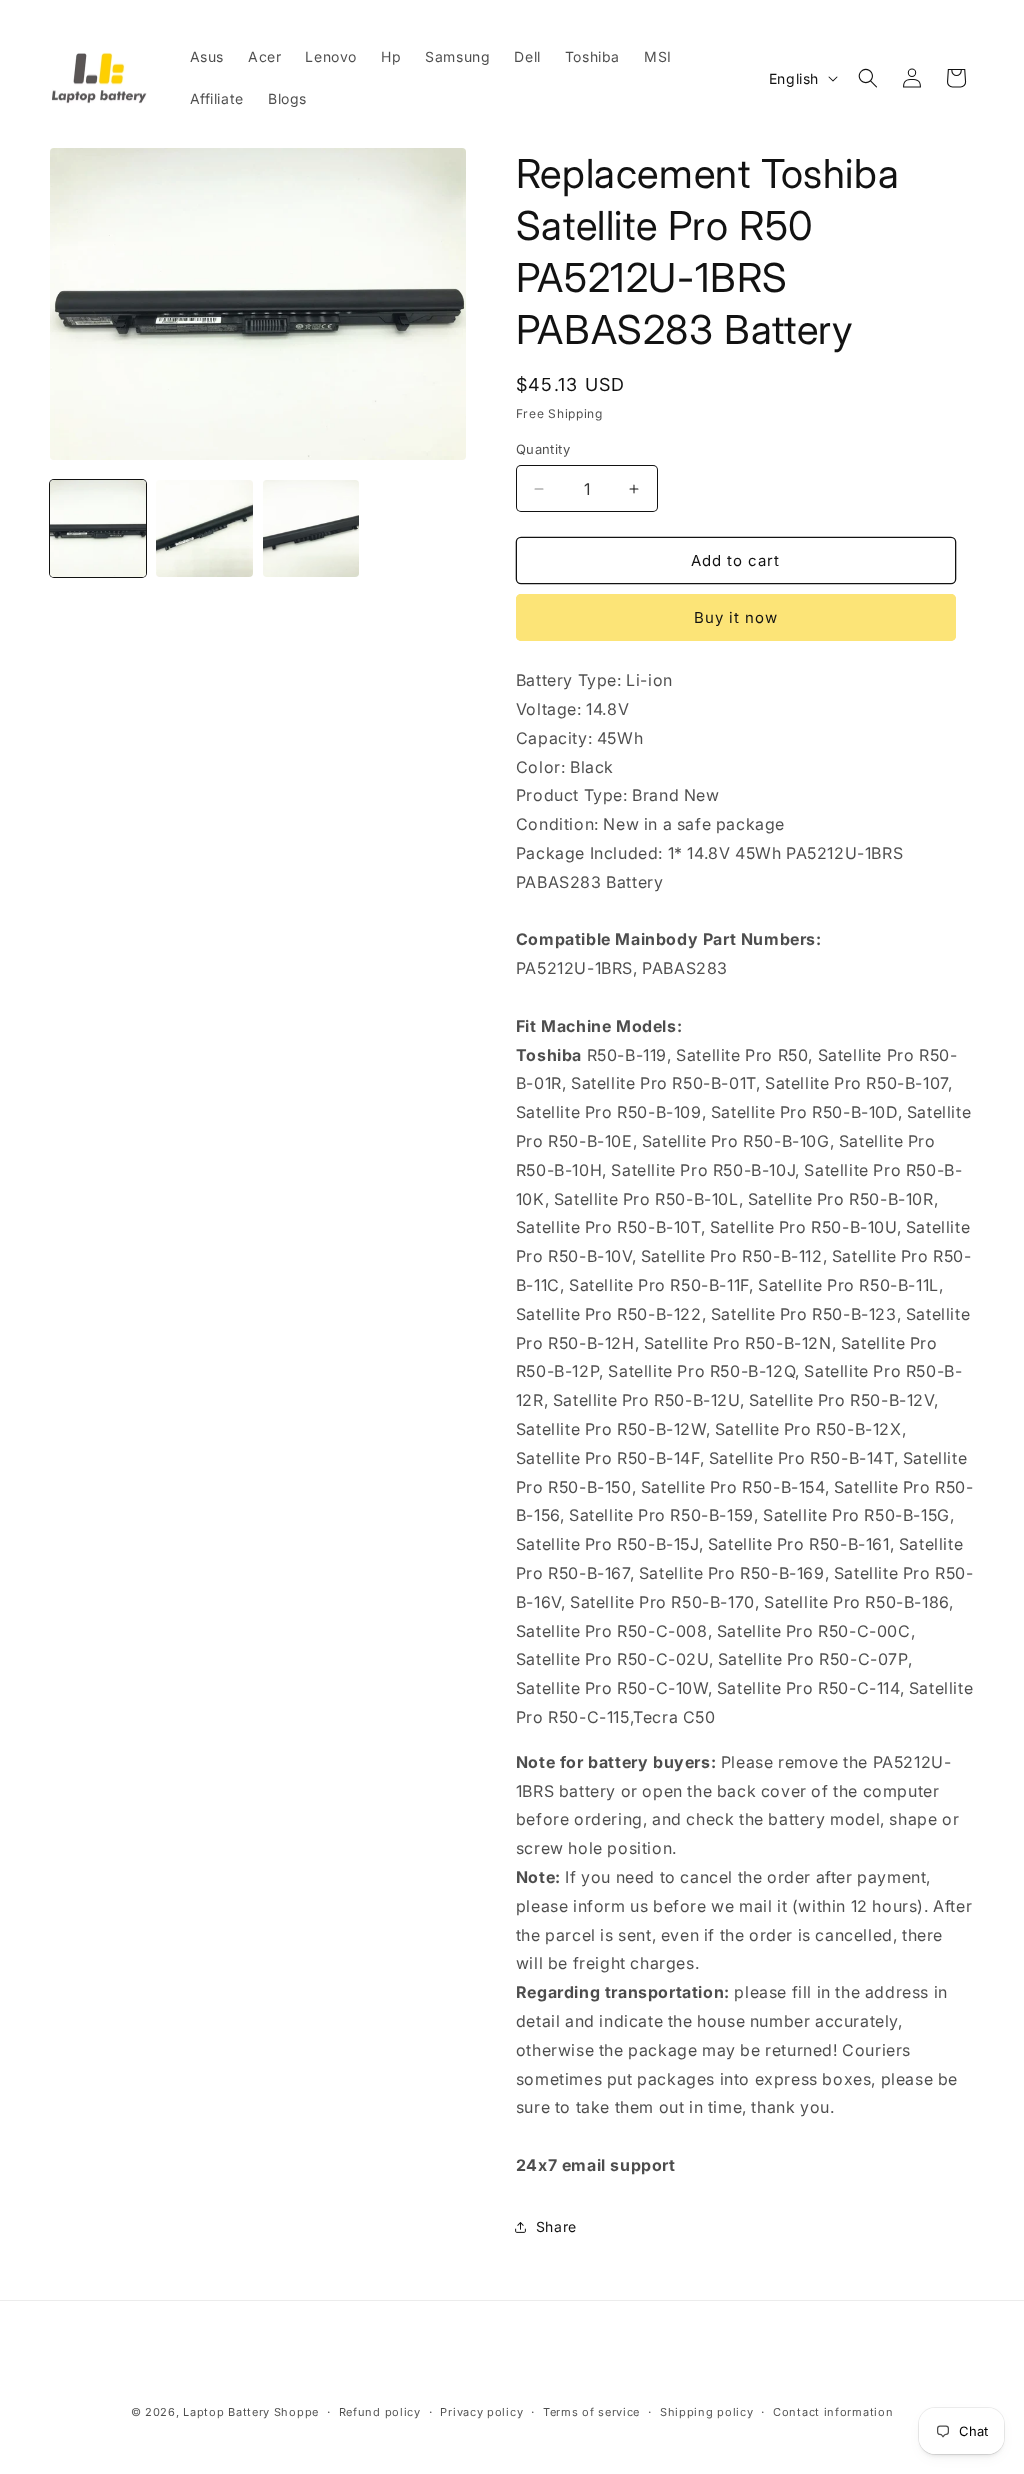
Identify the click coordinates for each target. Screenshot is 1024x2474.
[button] (868, 78)
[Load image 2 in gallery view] (204, 528)
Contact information (833, 2412)
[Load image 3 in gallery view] (311, 528)
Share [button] (556, 2226)
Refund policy (380, 2412)
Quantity (543, 449)
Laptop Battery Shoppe (251, 2412)
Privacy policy (481, 2412)
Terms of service (591, 2412)
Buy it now (736, 617)
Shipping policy (707, 2412)
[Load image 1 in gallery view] (98, 528)
